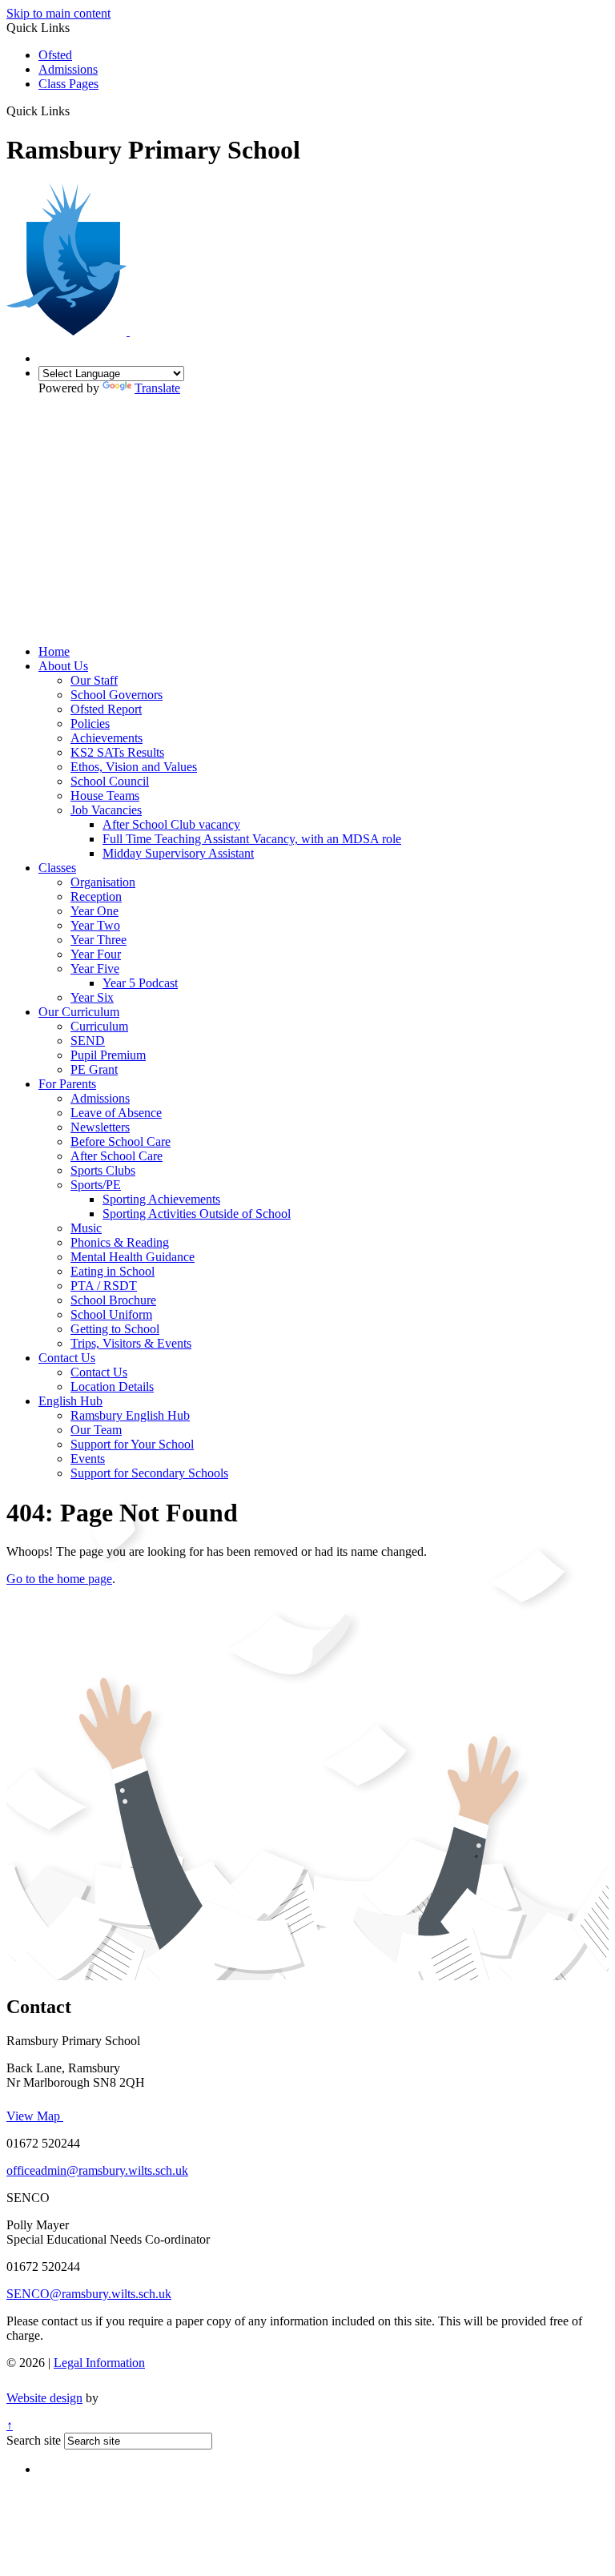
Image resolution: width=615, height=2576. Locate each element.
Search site (34, 2440)
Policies (90, 723)
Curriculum (99, 1026)
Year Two (95, 925)
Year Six (92, 997)
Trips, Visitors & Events (131, 1343)
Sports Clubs (103, 1170)
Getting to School (115, 1329)
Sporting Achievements (161, 1199)
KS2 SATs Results (117, 752)
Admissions (68, 69)
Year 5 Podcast (140, 983)
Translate (157, 388)
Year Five (95, 969)
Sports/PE (96, 1185)
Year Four (96, 954)
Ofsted (55, 55)
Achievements (107, 738)
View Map (35, 2116)
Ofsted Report (106, 709)
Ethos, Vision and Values (134, 767)
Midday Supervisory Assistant (178, 853)
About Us (63, 666)
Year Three (98, 940)
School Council (110, 781)
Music (86, 1228)
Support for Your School (132, 1444)
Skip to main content (58, 13)
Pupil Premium (108, 1055)
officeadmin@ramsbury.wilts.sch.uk (97, 2170)
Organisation (103, 882)
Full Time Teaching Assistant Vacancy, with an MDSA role (252, 839)
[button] (76, 111)
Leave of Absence (116, 1113)
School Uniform (111, 1314)
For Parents (67, 1084)
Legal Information (99, 2363)
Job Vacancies (106, 810)
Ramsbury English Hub (130, 1415)
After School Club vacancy (171, 824)
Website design (44, 2398)
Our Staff (94, 680)
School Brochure (113, 1300)
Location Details (112, 1386)
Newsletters (100, 1127)
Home (54, 651)
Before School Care (121, 1141)
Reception (96, 896)
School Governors (117, 695)
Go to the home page (59, 1579)
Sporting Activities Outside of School (197, 1214)
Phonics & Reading (120, 1242)
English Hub (70, 1401)
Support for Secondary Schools (149, 1473)
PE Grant (94, 1069)
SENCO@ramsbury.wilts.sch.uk (89, 2294)
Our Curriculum (79, 1012)
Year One (94, 911)
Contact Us (67, 1358)
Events (88, 1459)
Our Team (96, 1430)
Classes (57, 868)
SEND (88, 1041)
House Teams (105, 796)
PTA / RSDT (104, 1286)
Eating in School (113, 1271)
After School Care (117, 1156)
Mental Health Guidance (133, 1257)
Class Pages (68, 84)
